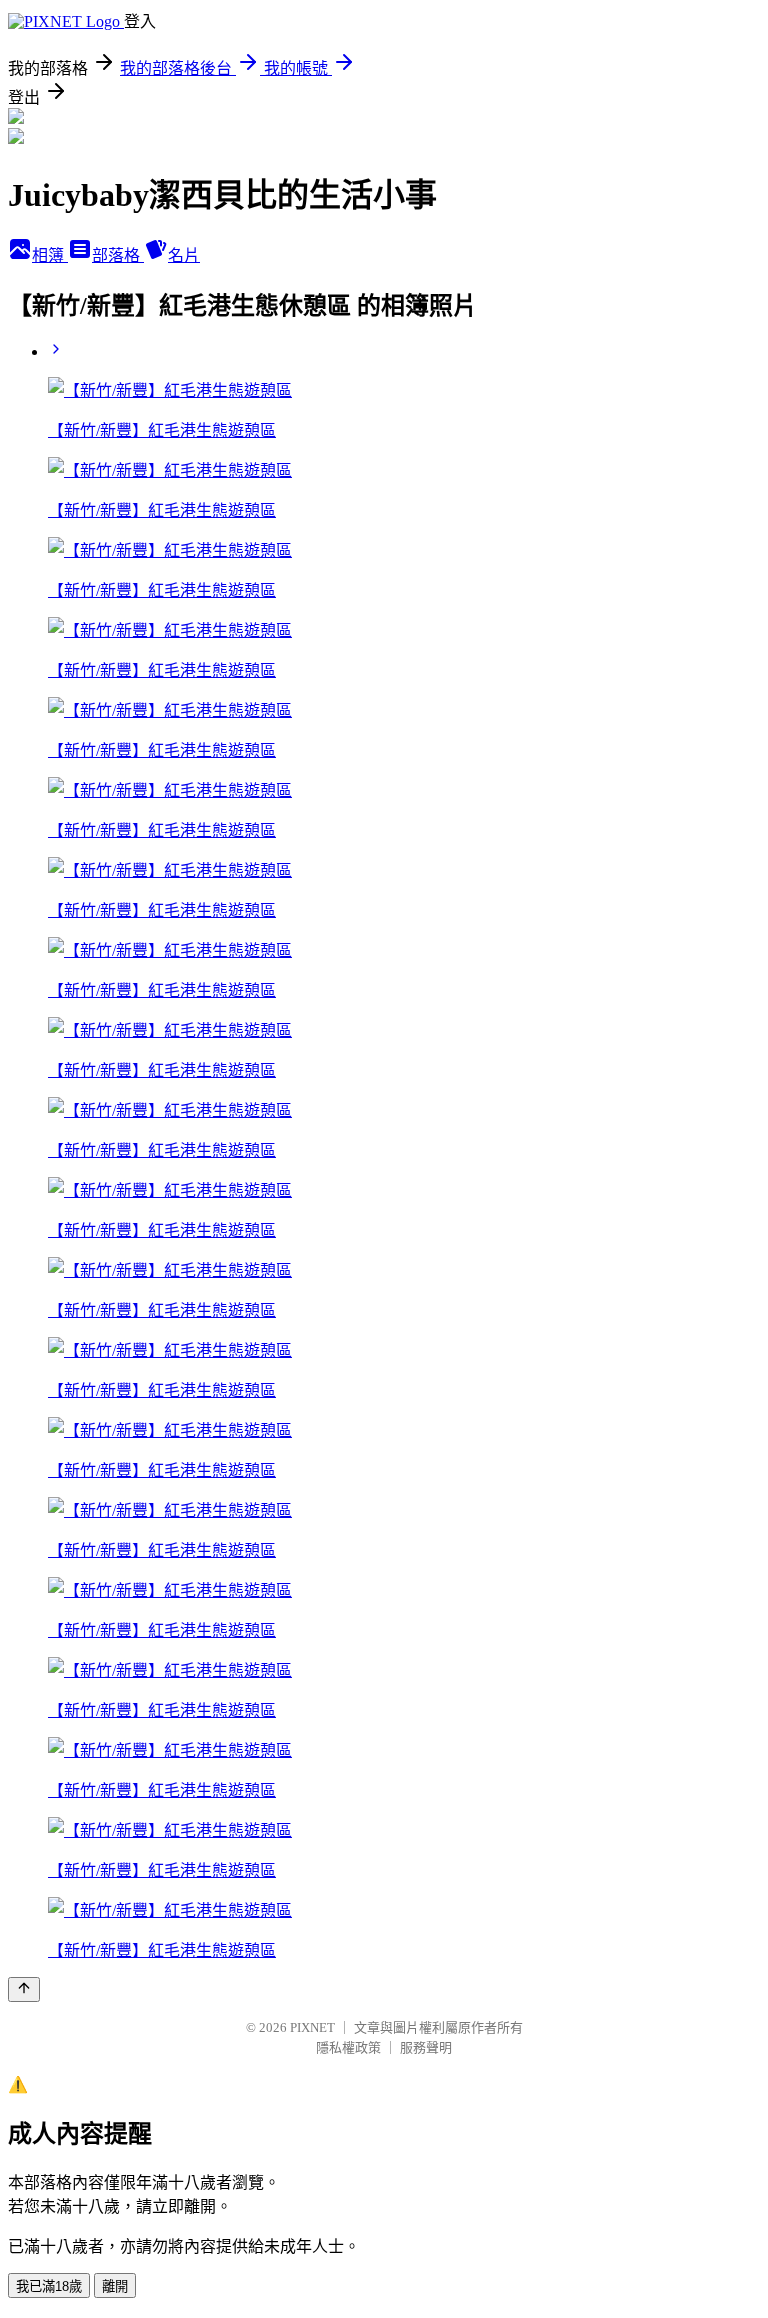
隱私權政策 (348, 2047)
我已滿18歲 (49, 2286)
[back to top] (24, 1989)
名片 (184, 255)
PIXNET (312, 2027)
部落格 (118, 255)
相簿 (50, 255)
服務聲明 (426, 2047)
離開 (115, 2286)
